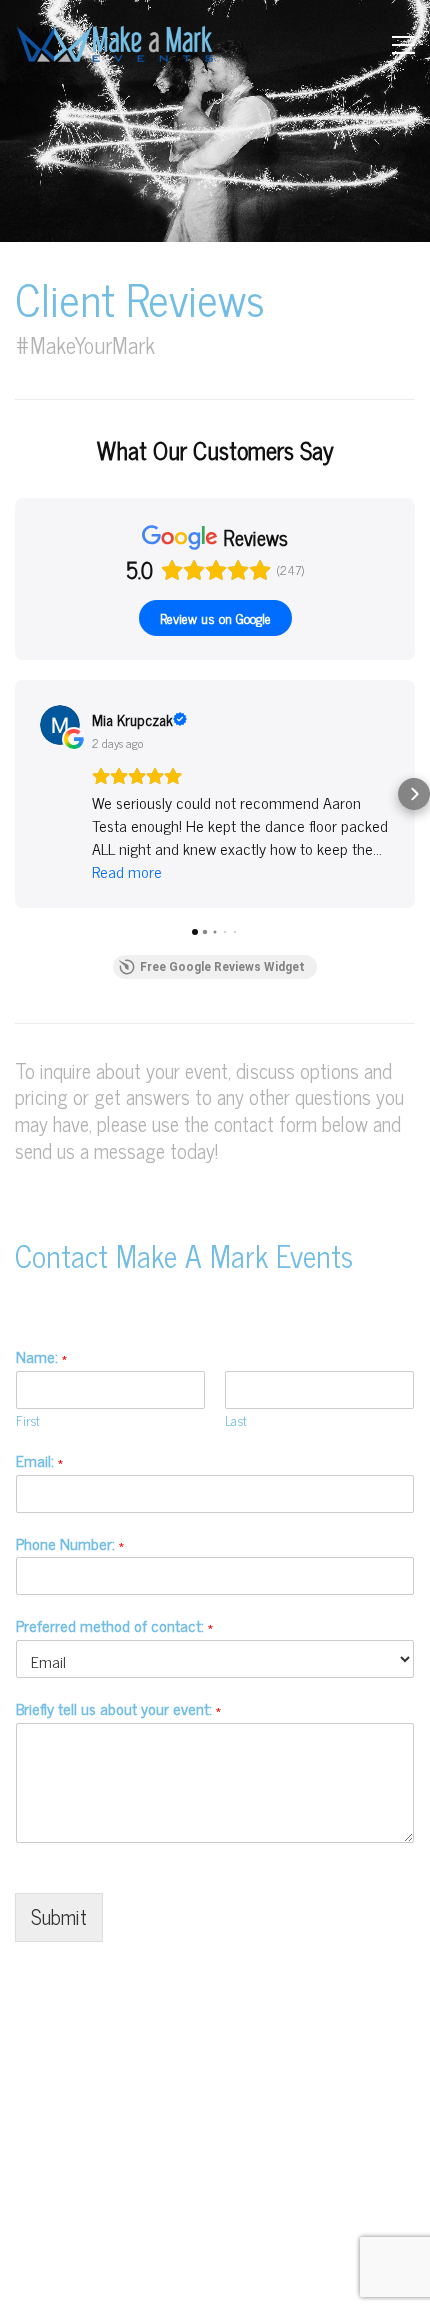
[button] (403, 45)
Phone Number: (70, 1543)
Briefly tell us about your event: (118, 1708)
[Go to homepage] (115, 44)
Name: (41, 1356)
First (28, 1421)
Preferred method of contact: (114, 1625)
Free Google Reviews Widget (222, 967)
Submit (59, 1916)
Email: (39, 1460)
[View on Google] (60, 725)
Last (236, 1421)
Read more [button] (127, 871)
